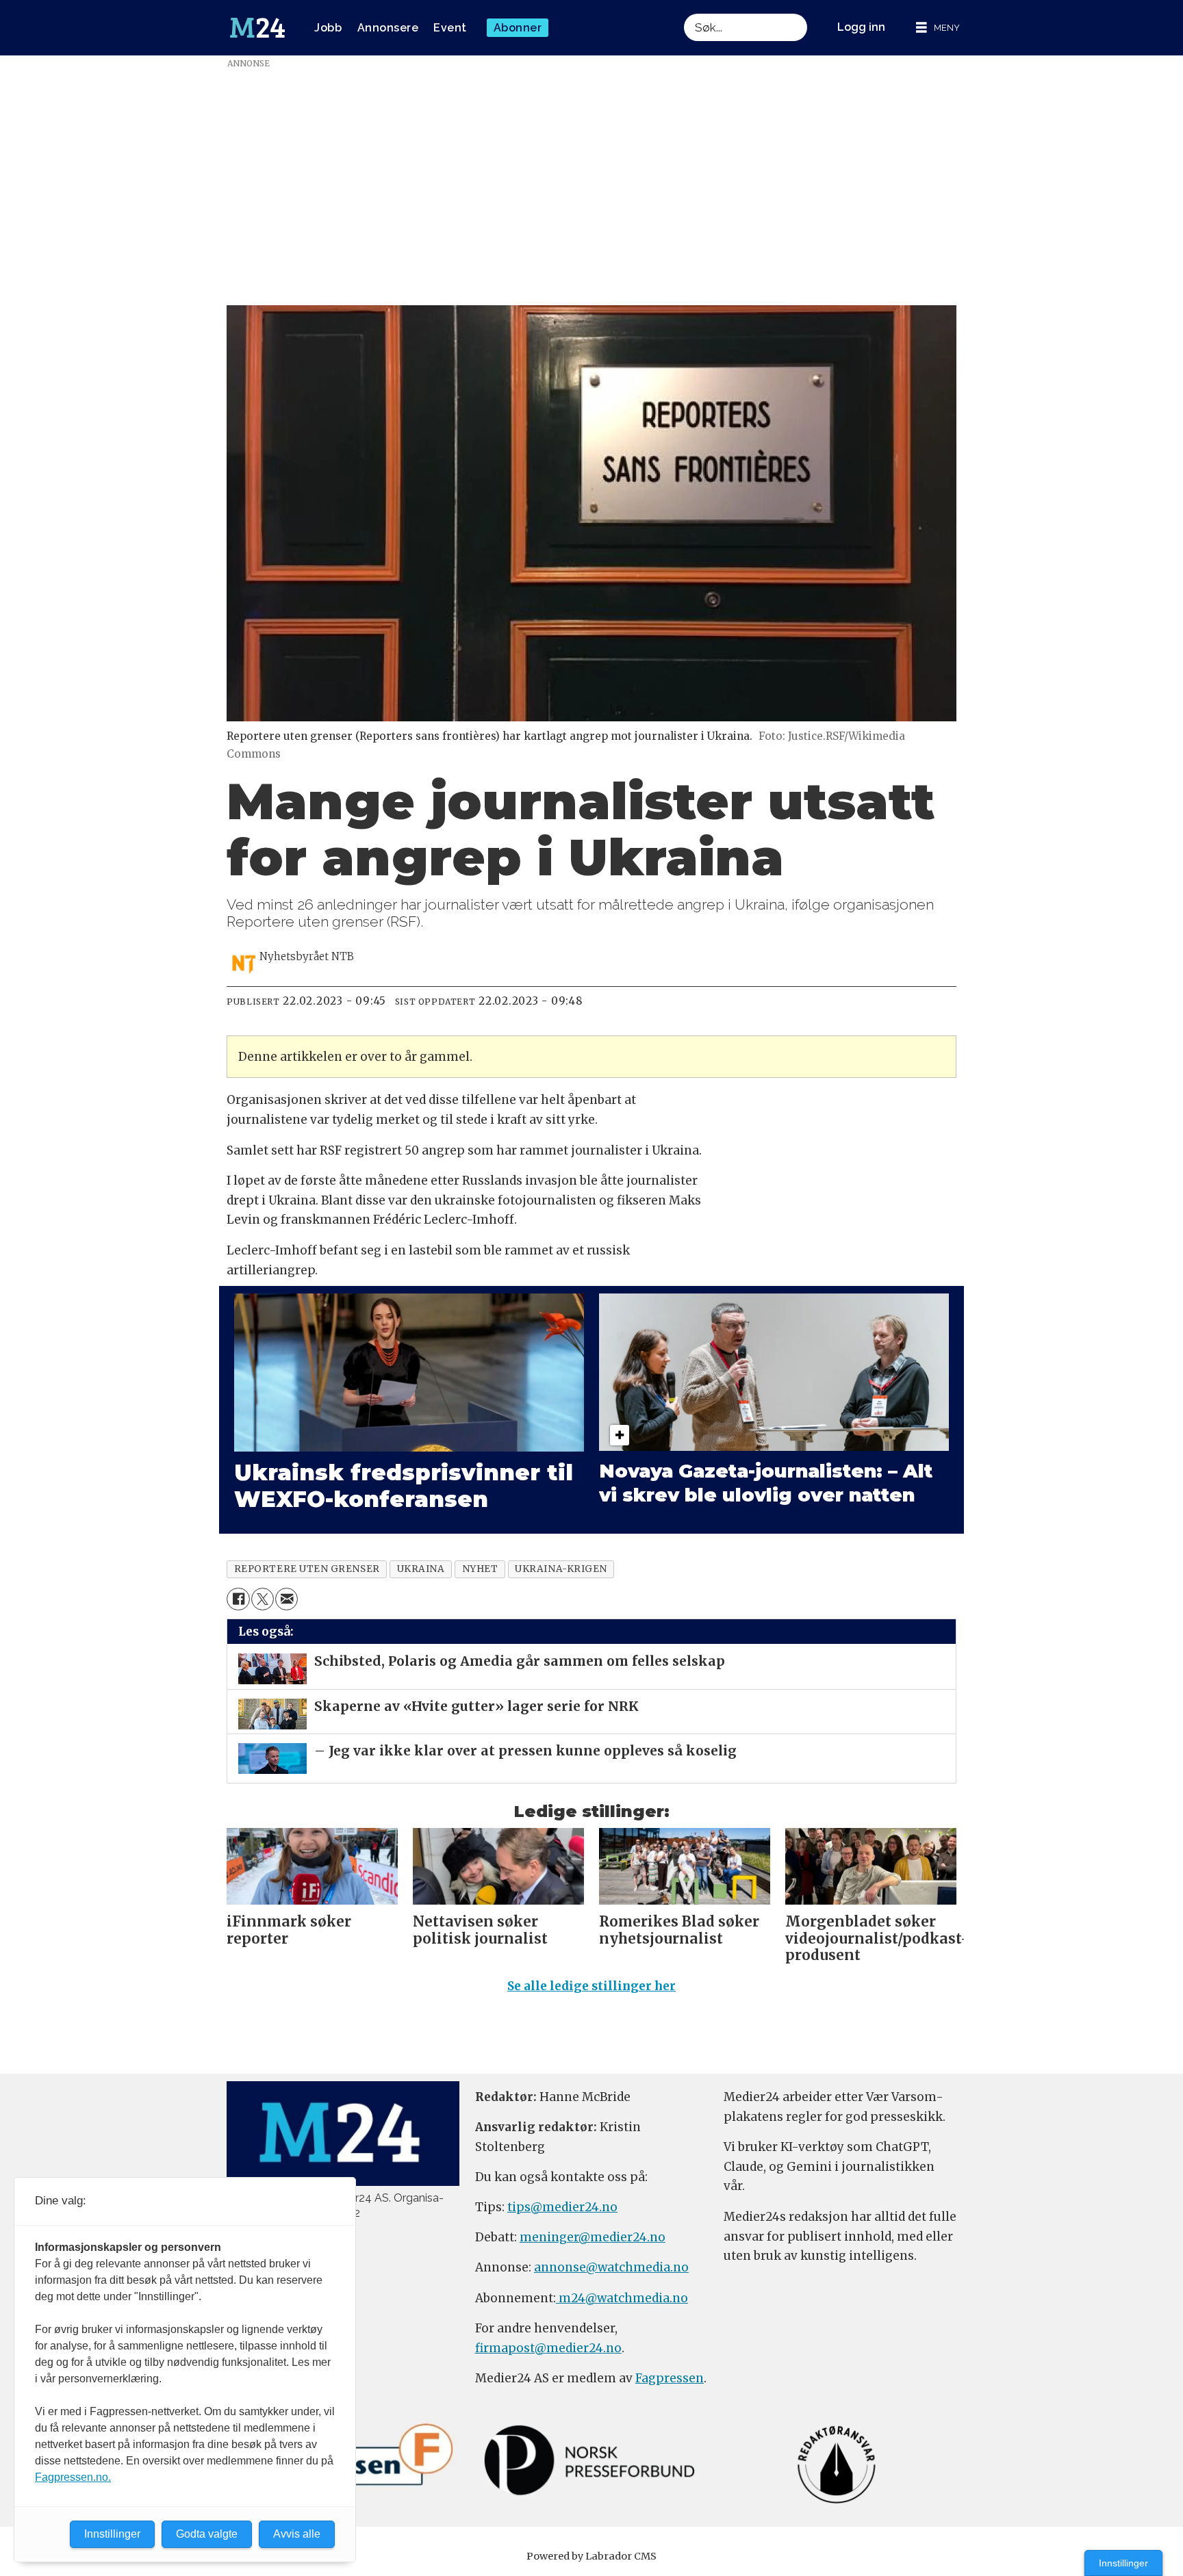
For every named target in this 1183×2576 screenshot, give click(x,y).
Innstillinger (1123, 2563)
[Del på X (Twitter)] (263, 1599)
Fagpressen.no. (73, 2477)
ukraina (421, 1569)
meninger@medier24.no (593, 2237)
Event (450, 28)
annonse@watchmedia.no (611, 2267)
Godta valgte (207, 2534)
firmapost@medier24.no (548, 2348)
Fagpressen (670, 2378)
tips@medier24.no (562, 2207)
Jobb (328, 28)
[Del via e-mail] (287, 1599)
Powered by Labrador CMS (591, 2556)
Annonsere (388, 28)
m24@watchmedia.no (622, 2298)
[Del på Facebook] (238, 1599)
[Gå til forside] (257, 28)
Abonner (518, 28)
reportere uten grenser (307, 1569)
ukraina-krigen (561, 1569)
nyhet (480, 1569)
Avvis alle (297, 2534)
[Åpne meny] (938, 28)
